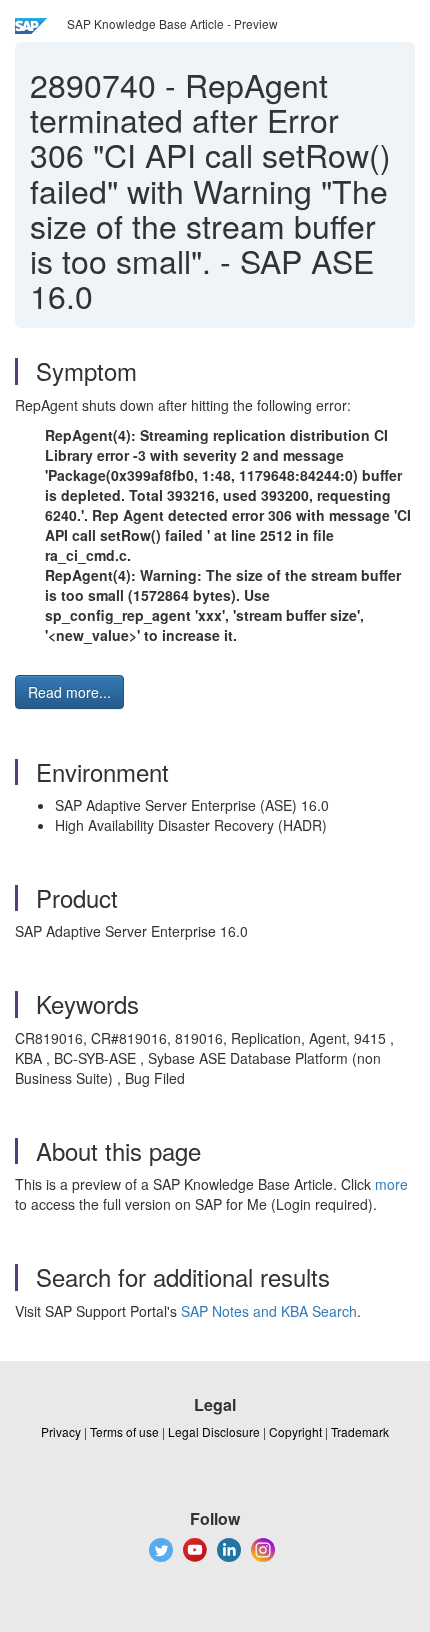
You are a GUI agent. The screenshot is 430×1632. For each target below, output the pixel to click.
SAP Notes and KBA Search (269, 1311)
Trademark (360, 1431)
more (391, 1184)
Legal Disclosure (214, 1431)
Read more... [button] (69, 692)
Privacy (61, 1431)
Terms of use (124, 1431)
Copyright (295, 1431)
